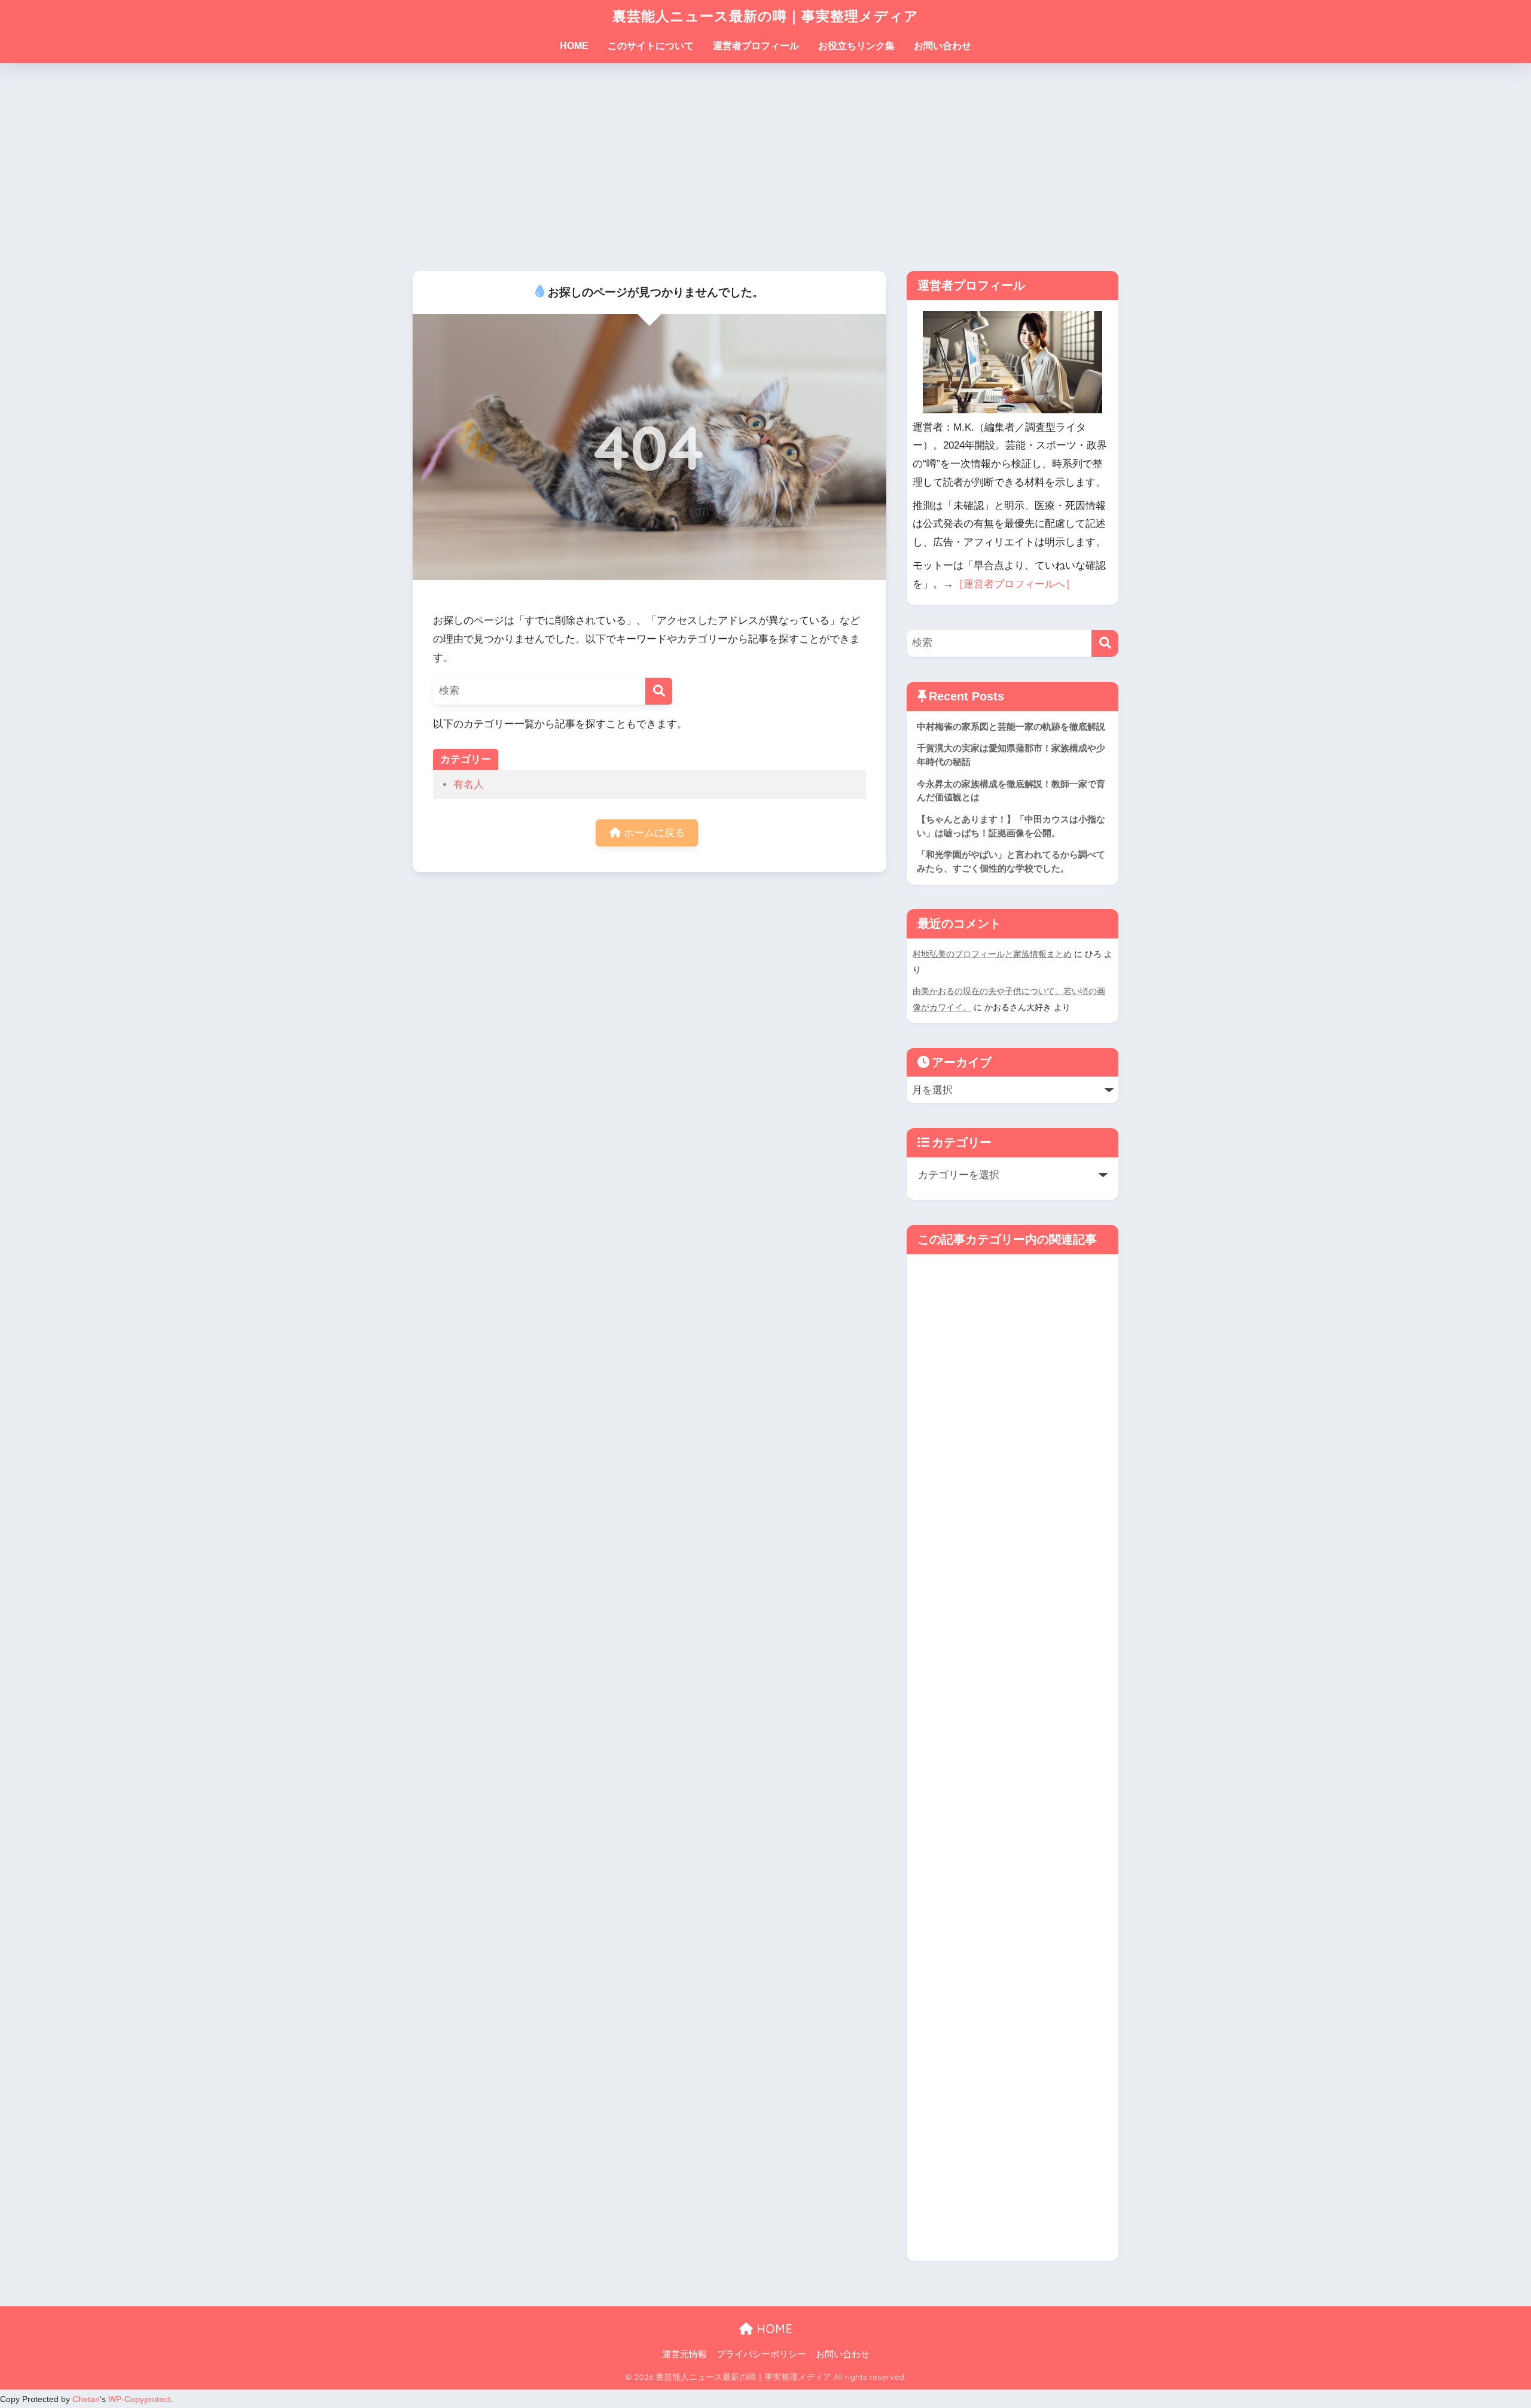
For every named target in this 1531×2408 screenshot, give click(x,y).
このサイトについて (651, 46)
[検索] (659, 691)
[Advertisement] (765, 167)
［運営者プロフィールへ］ (1014, 584)
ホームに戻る (653, 833)
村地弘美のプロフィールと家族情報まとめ (992, 954)
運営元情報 (684, 2354)
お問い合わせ (943, 46)
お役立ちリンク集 (856, 46)
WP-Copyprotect (139, 2399)
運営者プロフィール (756, 46)
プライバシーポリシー (761, 2354)
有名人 (469, 784)
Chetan (86, 2399)
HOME (574, 46)
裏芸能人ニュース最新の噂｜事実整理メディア (765, 16)
